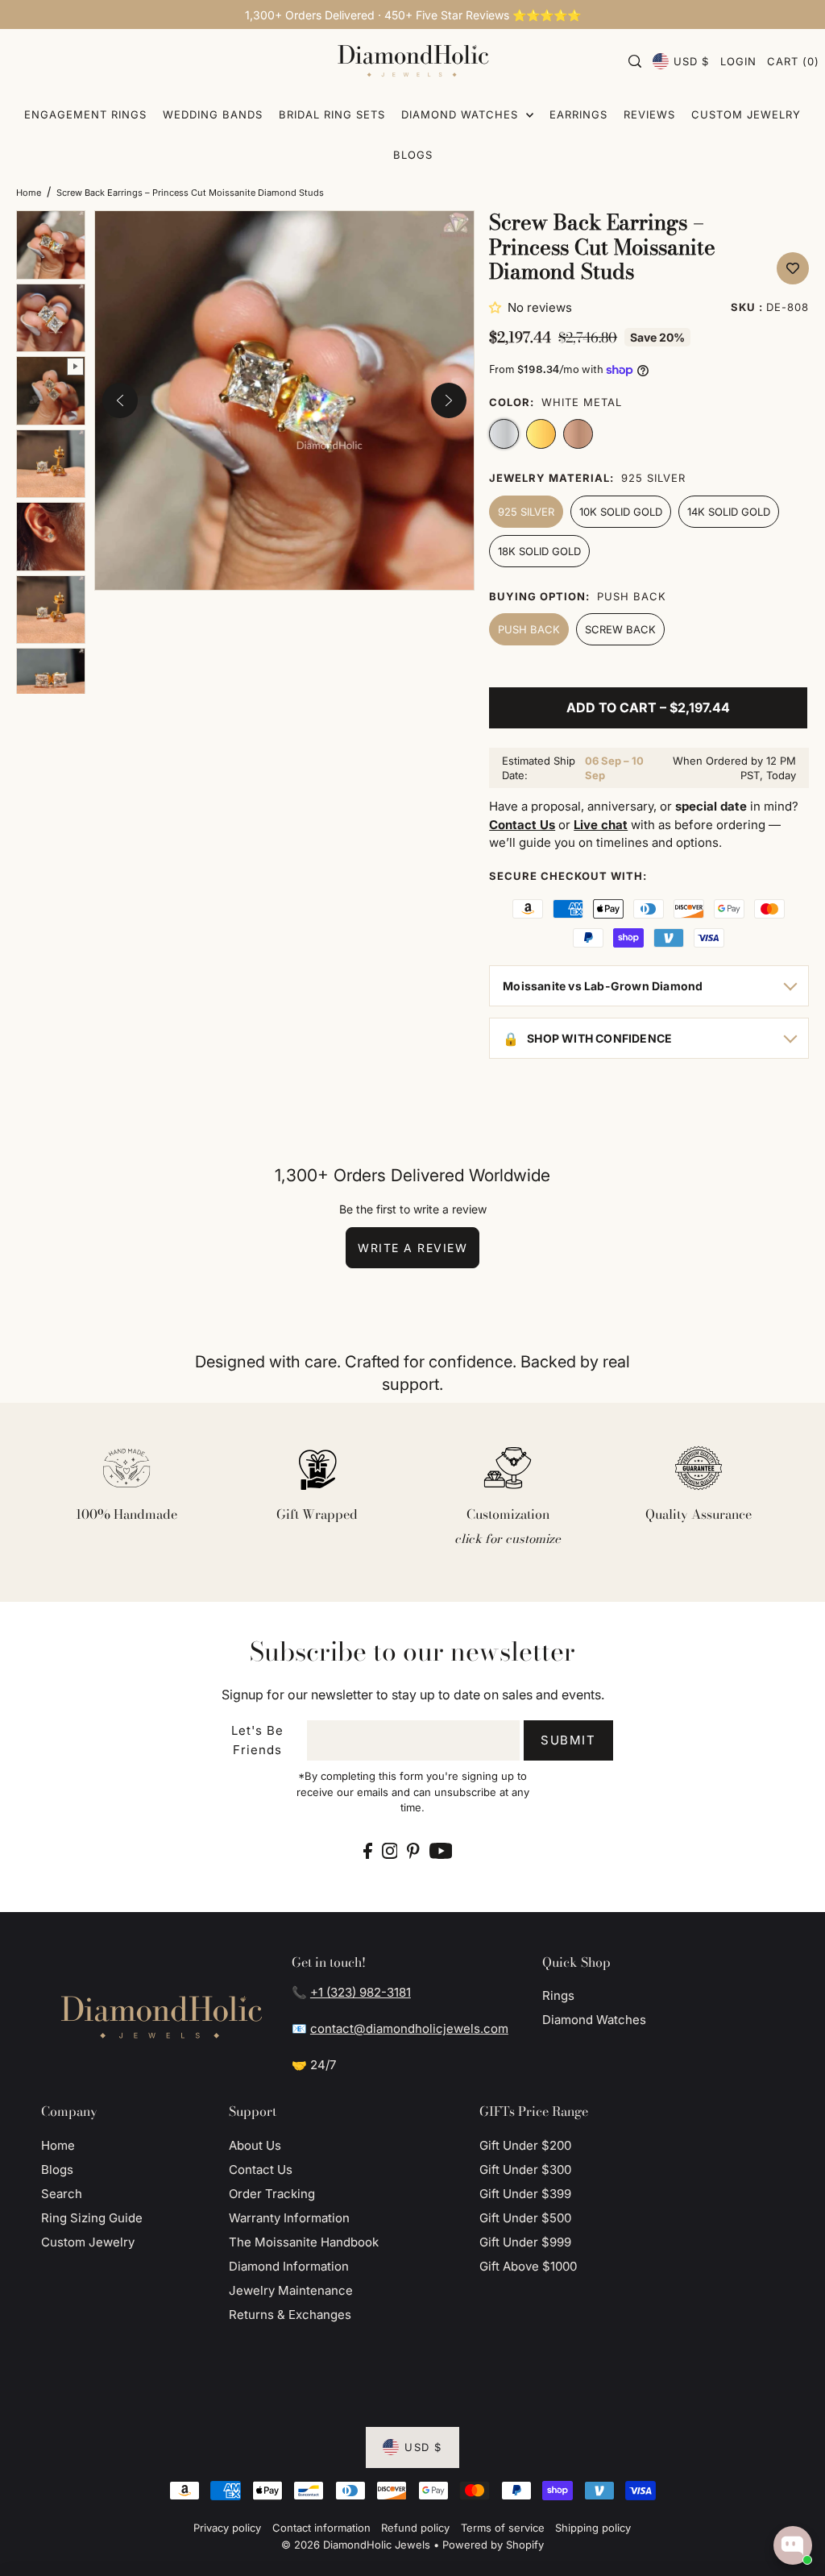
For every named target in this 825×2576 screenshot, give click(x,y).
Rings (558, 1995)
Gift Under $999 (525, 2242)
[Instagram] (390, 1850)
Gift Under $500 (525, 2218)
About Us (255, 2145)
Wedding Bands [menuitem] (213, 114)
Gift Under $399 (525, 2194)
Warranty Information (289, 2218)
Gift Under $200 (525, 2145)
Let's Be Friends (257, 1740)
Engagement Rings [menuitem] (85, 114)
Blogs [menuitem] (413, 155)
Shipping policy (593, 2528)
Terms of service (503, 2528)
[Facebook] (368, 1850)
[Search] (635, 61)
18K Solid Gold (539, 551)
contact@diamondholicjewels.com (409, 2028)
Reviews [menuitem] (649, 114)
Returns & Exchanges (290, 2315)
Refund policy (415, 2528)
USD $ (691, 61)
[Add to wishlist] (793, 268)
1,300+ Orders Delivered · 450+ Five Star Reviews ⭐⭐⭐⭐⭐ (413, 15)
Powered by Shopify (493, 2545)
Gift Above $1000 (528, 2266)
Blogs (57, 2169)
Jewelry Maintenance (291, 2290)
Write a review (412, 1248)
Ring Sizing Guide (92, 2218)
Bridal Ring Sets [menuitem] (332, 114)
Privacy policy (227, 2528)
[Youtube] (441, 1850)
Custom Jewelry (88, 2242)
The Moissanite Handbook (304, 2242)
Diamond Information (289, 2266)
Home (29, 193)
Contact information (321, 2528)
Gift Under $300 (525, 2169)
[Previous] (120, 400)
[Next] (449, 400)
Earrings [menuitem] (578, 114)
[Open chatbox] (793, 2545)
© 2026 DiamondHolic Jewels (356, 2545)
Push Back (529, 629)
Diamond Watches (594, 2020)
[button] (498, 307)
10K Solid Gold (621, 512)
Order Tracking (272, 2194)
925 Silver (526, 512)
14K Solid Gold (729, 512)
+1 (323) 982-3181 (361, 1992)
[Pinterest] (413, 1850)
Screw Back (620, 629)
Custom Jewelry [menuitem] (746, 114)
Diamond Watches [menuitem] (462, 114)
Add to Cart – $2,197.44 (648, 707)
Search (62, 2194)
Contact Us (261, 2169)
